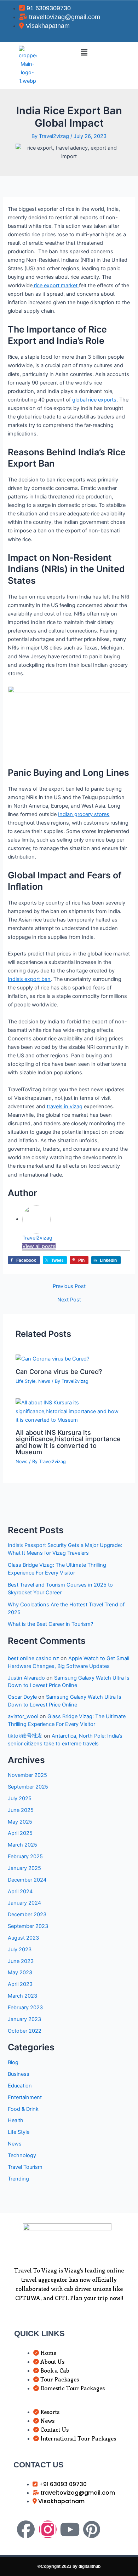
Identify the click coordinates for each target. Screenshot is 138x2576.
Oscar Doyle (22, 1697)
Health (16, 2120)
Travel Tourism (25, 2167)
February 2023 (25, 2008)
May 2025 (20, 1822)
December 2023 (27, 1914)
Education (20, 2086)
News (44, 1381)
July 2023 (20, 1950)
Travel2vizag (37, 1238)
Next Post (69, 1300)
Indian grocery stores (84, 814)
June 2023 (21, 1961)
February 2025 (25, 1856)
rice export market (56, 285)
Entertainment (25, 2097)
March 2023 (22, 1996)
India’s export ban (29, 979)
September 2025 (28, 1787)
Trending (18, 2179)
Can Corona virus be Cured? (59, 1371)
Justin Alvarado (26, 1678)
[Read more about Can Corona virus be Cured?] (52, 1358)
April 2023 (20, 1984)
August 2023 (23, 1938)
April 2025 (20, 1833)
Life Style (25, 1381)
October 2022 (25, 2031)
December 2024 (27, 1880)
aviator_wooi (23, 1716)
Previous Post (69, 1286)
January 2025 (24, 1868)
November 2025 (27, 1775)
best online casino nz (33, 1658)
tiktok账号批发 (25, 1736)
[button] (84, 52)
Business (19, 2074)
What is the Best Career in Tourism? (50, 1624)
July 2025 (20, 1798)
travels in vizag (65, 1107)
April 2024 (20, 1891)
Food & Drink (23, 2109)
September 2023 (28, 1926)
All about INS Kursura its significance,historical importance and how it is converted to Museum (68, 1442)
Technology (22, 2155)
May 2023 (20, 1973)
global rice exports (94, 400)
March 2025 (22, 1845)
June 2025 (21, 1810)
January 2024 (24, 1903)
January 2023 (24, 2019)
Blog (13, 2062)
